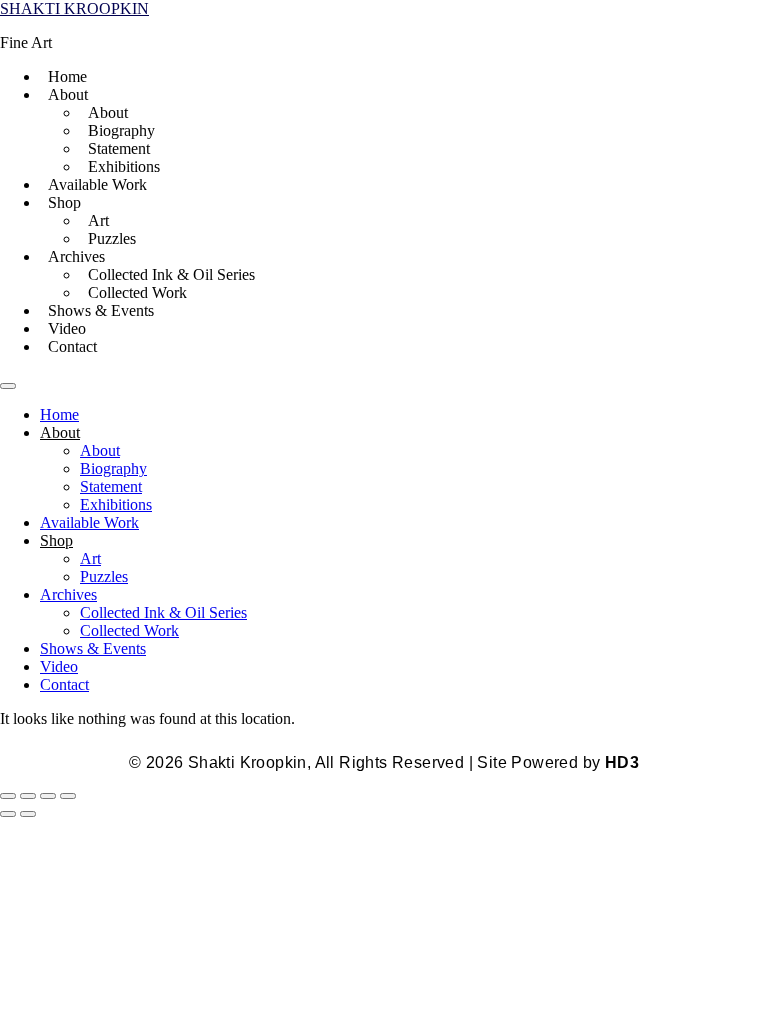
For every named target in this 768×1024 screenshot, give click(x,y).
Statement (119, 148)
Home (67, 76)
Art (98, 220)
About (108, 112)
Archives (76, 256)
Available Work (97, 184)
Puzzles (112, 238)
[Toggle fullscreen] (28, 796)
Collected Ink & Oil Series (171, 274)
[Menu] (8, 386)
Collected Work (137, 292)
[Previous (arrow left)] (8, 814)
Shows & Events (101, 310)
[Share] (48, 796)
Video (67, 328)
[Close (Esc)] (68, 796)
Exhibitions (124, 166)
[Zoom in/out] (8, 796)
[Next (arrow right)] (28, 814)
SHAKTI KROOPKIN (74, 8)
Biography (121, 130)
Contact (72, 346)
